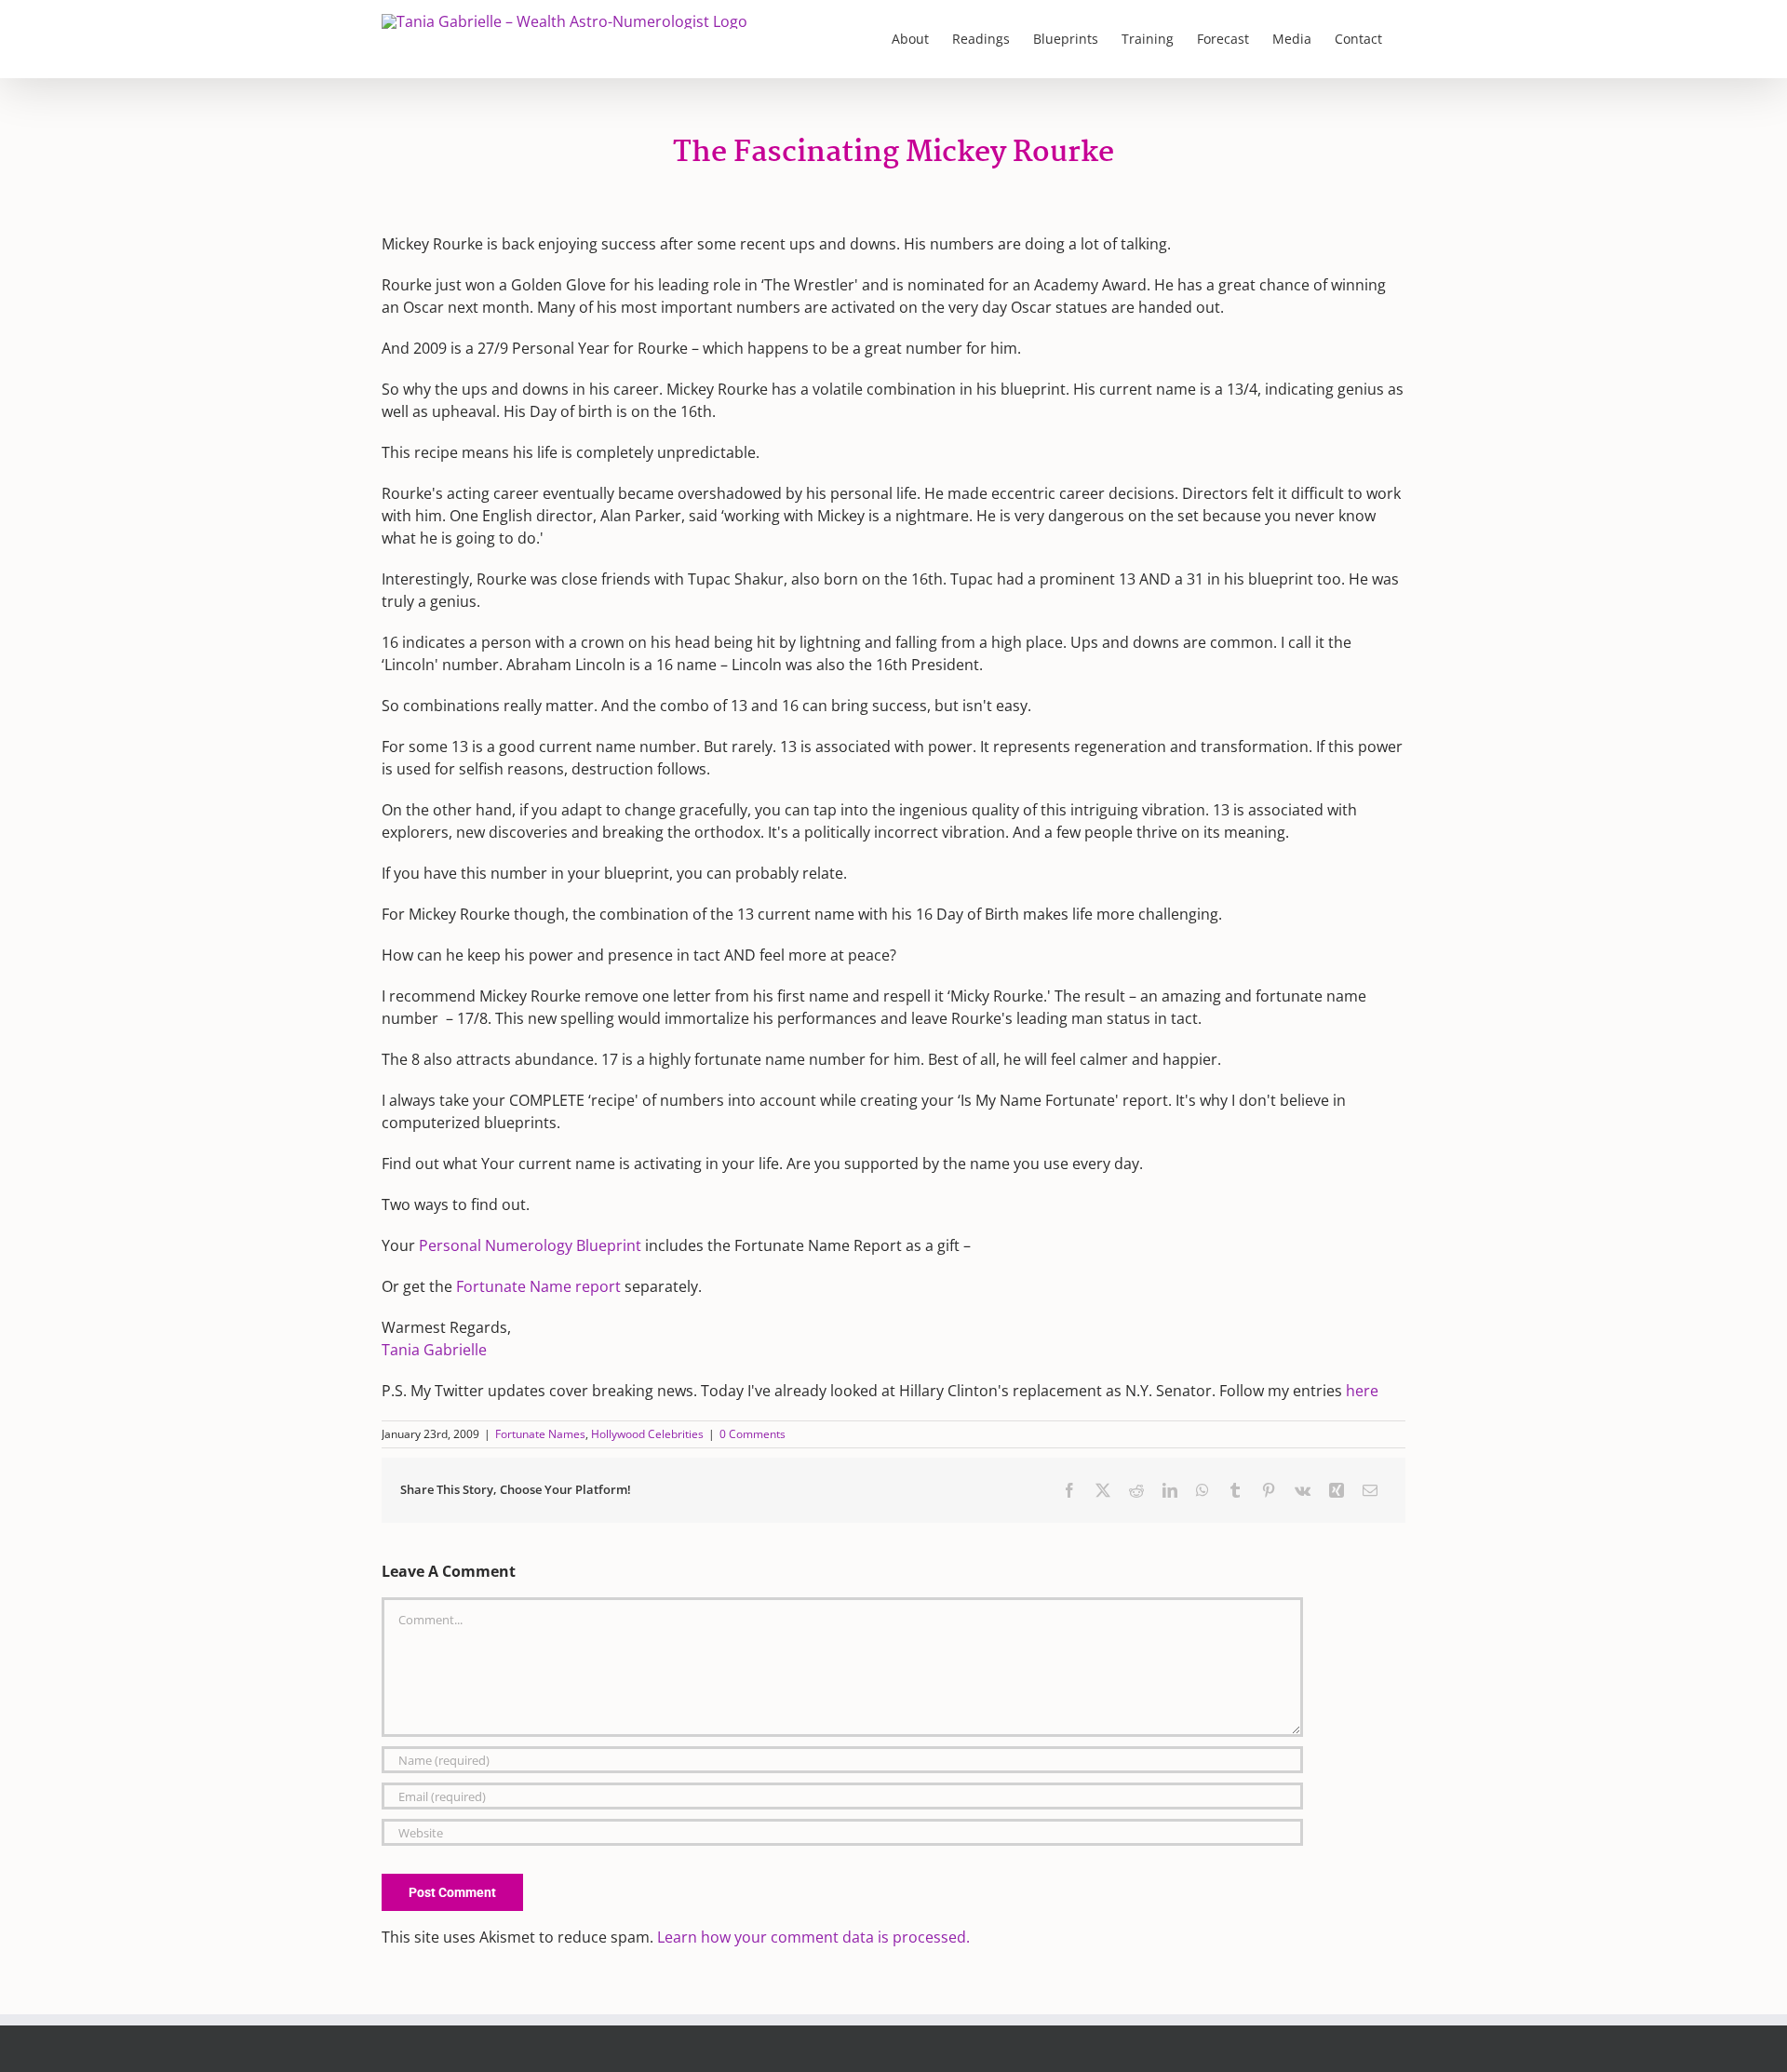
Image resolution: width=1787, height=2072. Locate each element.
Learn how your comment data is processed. (813, 1937)
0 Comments (752, 1434)
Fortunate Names (540, 1434)
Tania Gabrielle (434, 1350)
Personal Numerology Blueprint (532, 1245)
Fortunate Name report (538, 1286)
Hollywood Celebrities (647, 1434)
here (1362, 1391)
